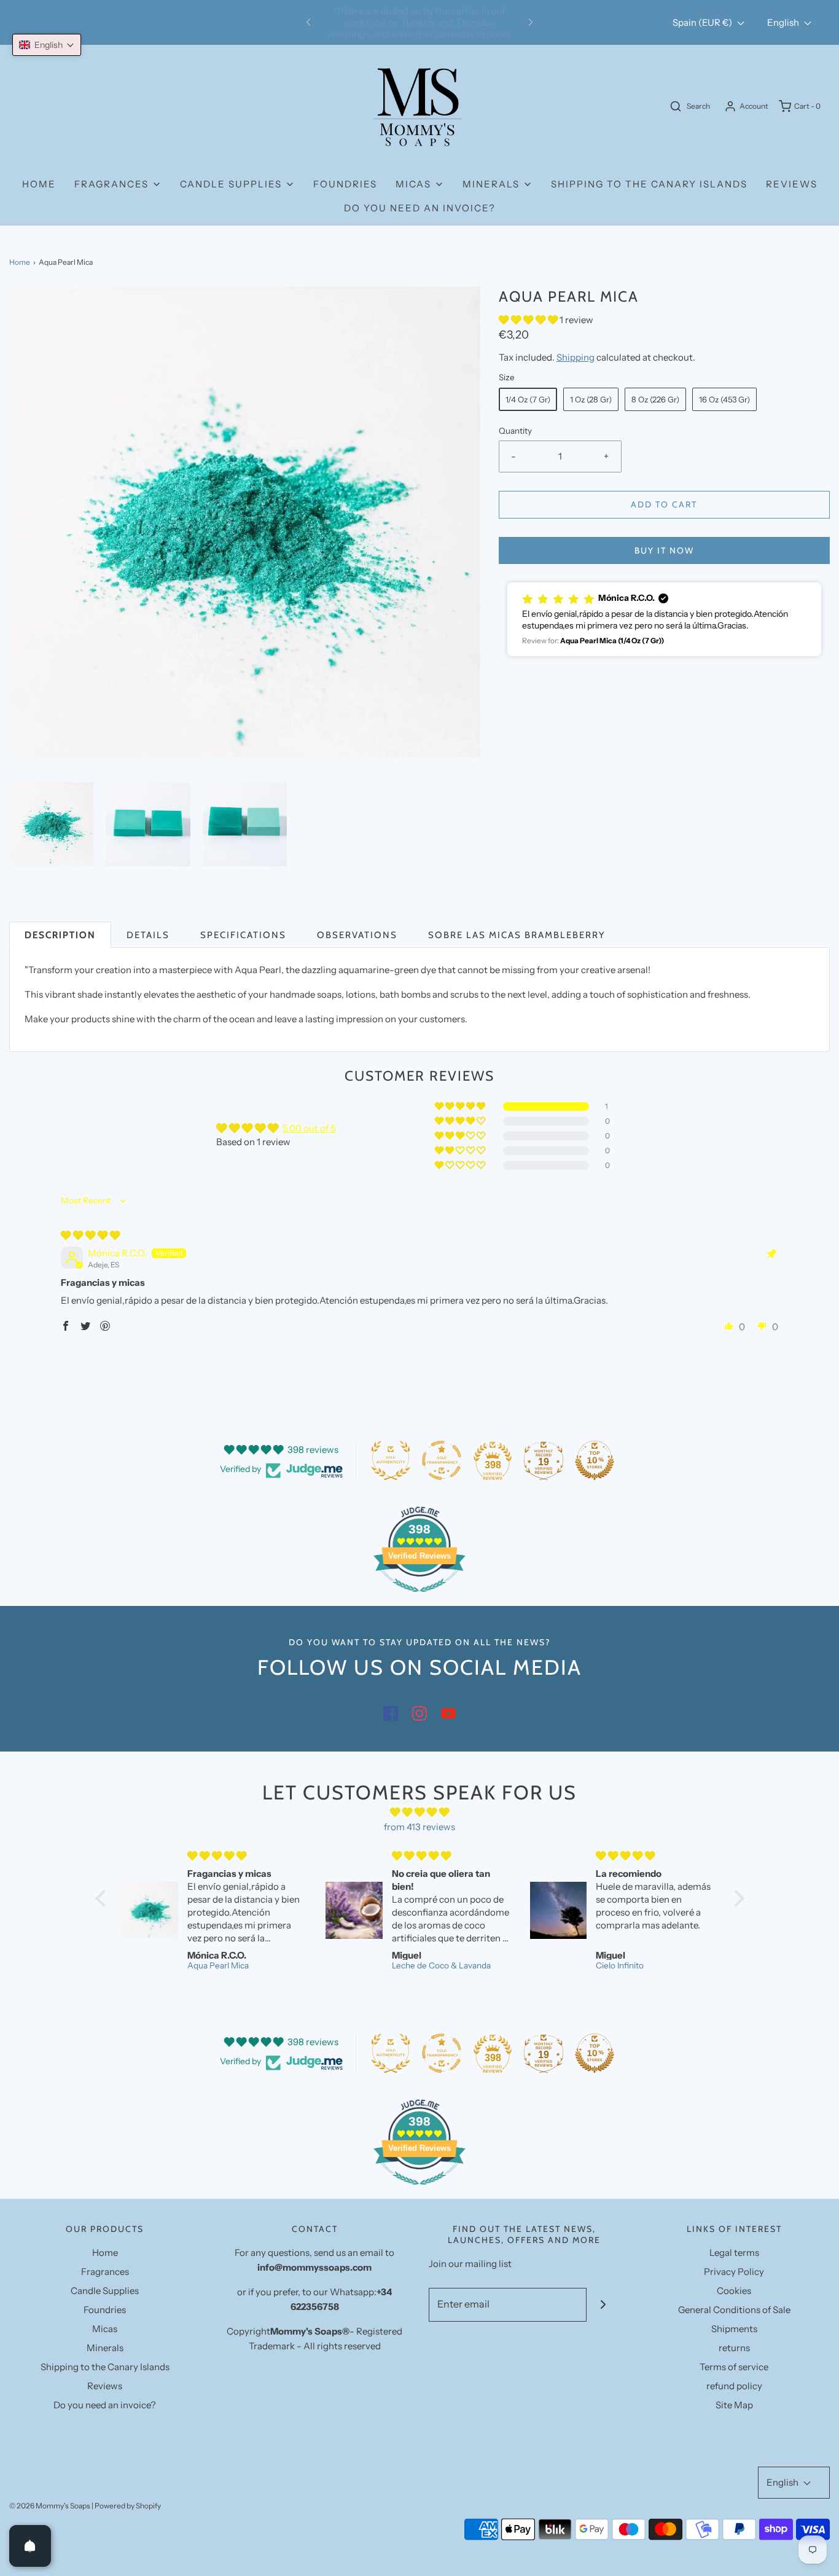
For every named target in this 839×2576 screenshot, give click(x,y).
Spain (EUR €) (703, 22)
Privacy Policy (734, 2272)
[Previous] (308, 23)
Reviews (792, 184)
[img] (90, 1235)
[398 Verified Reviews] (419, 1598)
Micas (105, 2329)
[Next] (531, 23)
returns (734, 2348)
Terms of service (734, 2367)
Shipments (734, 2329)
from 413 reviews (419, 1827)
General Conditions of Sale (734, 2310)
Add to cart (664, 504)
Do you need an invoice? (420, 208)
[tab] (60, 935)
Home (39, 184)
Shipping (576, 357)
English (784, 22)
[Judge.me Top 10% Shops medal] (595, 1460)
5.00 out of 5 (309, 1128)
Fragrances (105, 2272)
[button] (51, 824)
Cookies (734, 2291)
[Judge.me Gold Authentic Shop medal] (391, 1460)
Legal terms (734, 2253)
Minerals (105, 2348)
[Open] (30, 2546)
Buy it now (664, 550)
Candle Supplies (105, 2291)
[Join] (603, 2305)
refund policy (734, 2386)
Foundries (345, 184)
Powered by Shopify (128, 2506)
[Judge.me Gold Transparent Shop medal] (442, 1460)
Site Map (734, 2405)
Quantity (515, 431)
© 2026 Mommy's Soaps (50, 2506)
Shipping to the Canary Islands (649, 184)
